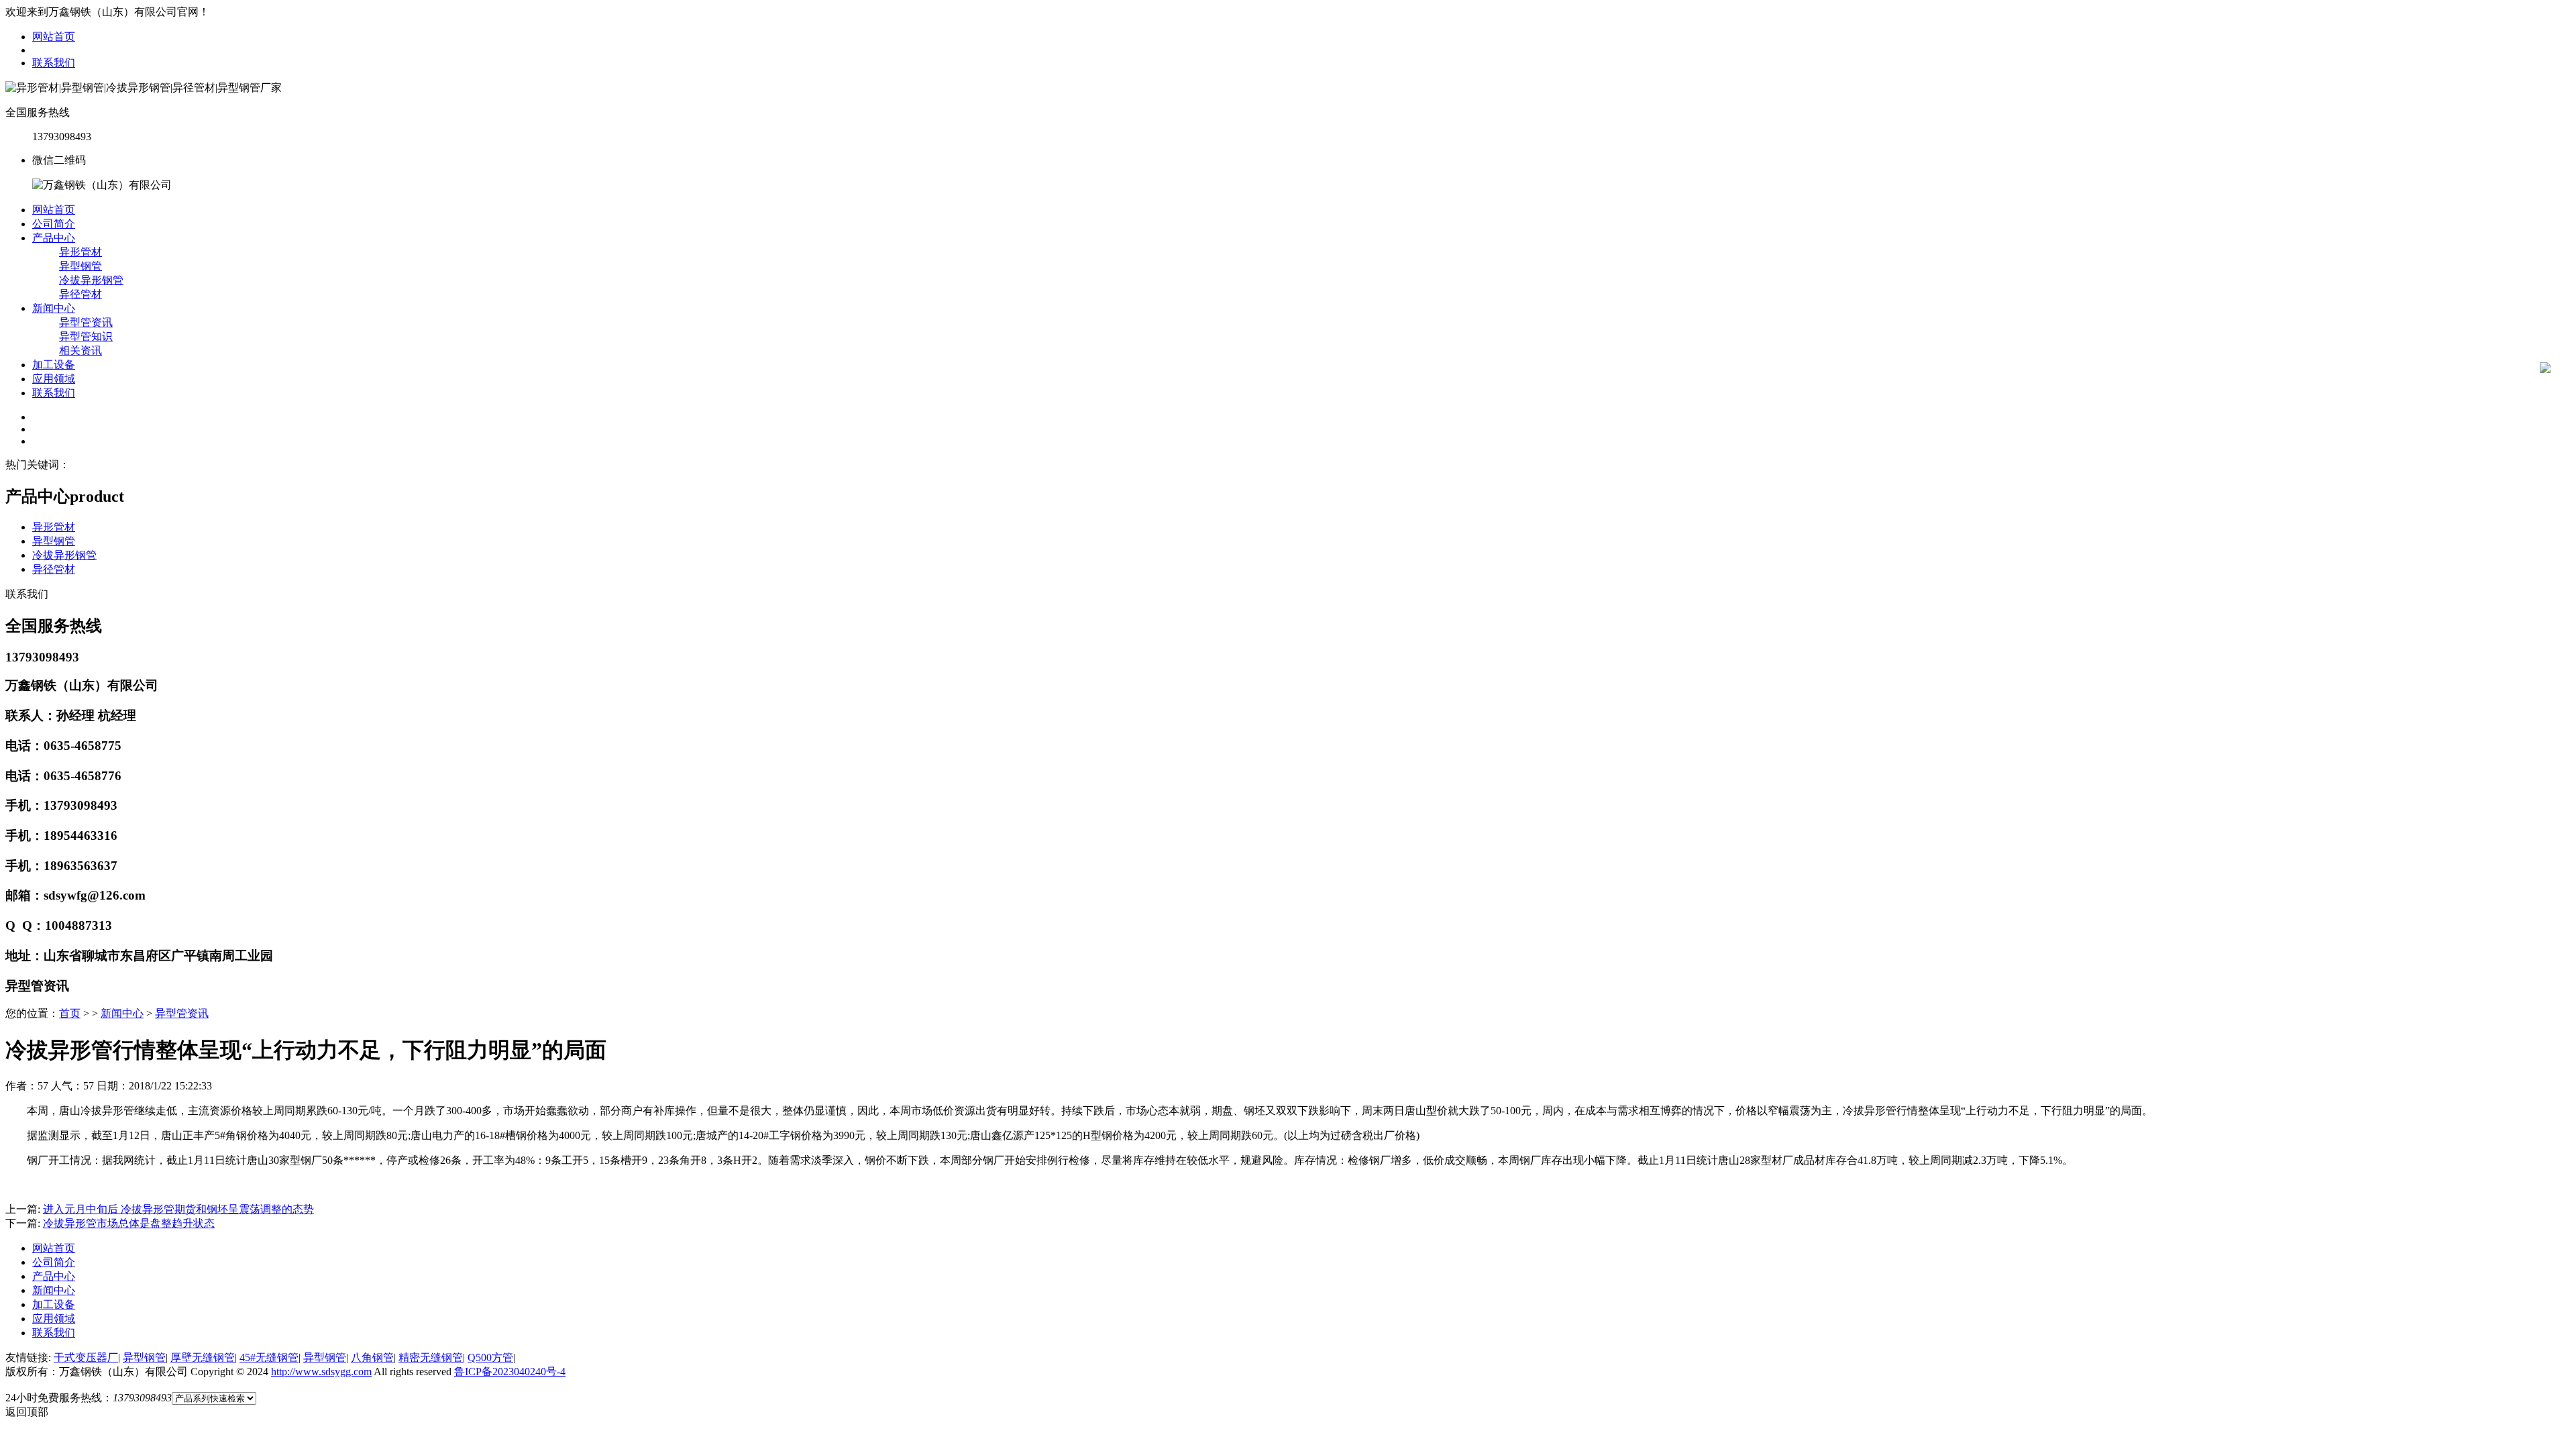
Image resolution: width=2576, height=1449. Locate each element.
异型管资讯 (86, 322)
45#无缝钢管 (269, 1357)
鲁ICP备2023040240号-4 (510, 1372)
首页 (70, 1013)
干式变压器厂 (86, 1357)
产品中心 (54, 238)
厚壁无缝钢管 (203, 1357)
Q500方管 (490, 1357)
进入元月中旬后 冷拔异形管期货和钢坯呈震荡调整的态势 (178, 1209)
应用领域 (54, 379)
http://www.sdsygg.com (321, 1372)
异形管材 (80, 252)
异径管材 (80, 294)
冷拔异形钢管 (91, 280)
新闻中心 (54, 308)
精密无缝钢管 (431, 1357)
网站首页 (54, 37)
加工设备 (54, 365)
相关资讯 (80, 351)
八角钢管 (372, 1357)
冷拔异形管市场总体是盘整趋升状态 (129, 1223)
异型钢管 (80, 266)
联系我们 (54, 63)
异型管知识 (86, 336)
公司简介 (54, 224)
